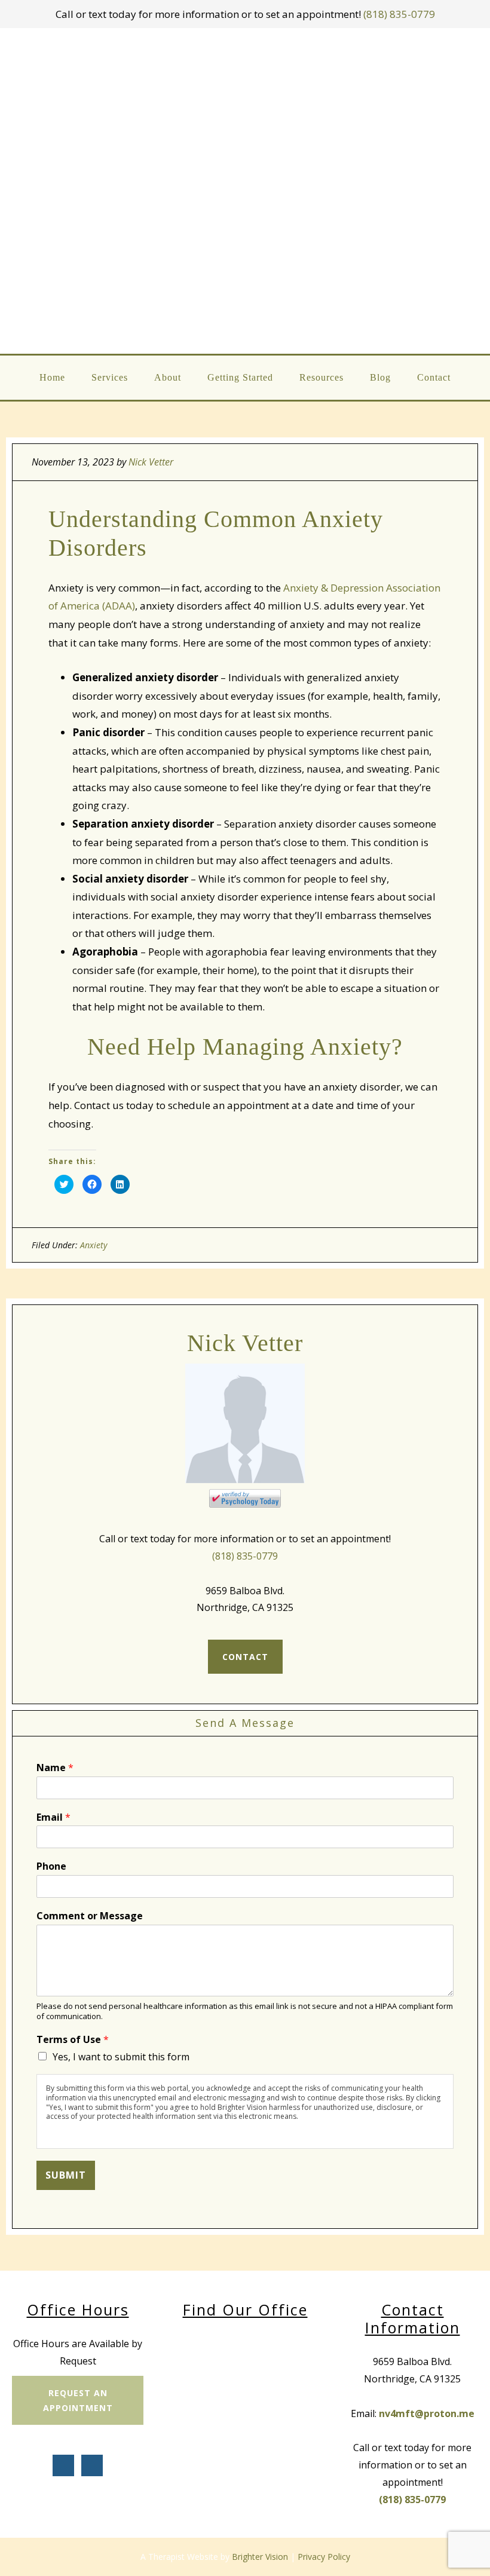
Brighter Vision (260, 2557)
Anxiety (94, 1245)
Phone (51, 1866)
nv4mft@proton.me (427, 2413)
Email (53, 1817)
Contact (245, 1657)
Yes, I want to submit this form (121, 2057)
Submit (66, 2175)
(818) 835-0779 (399, 14)
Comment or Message (90, 1916)
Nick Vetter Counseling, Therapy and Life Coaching (246, 191)
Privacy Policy (324, 2557)
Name (55, 1768)
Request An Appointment (78, 2400)
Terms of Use (73, 2040)
